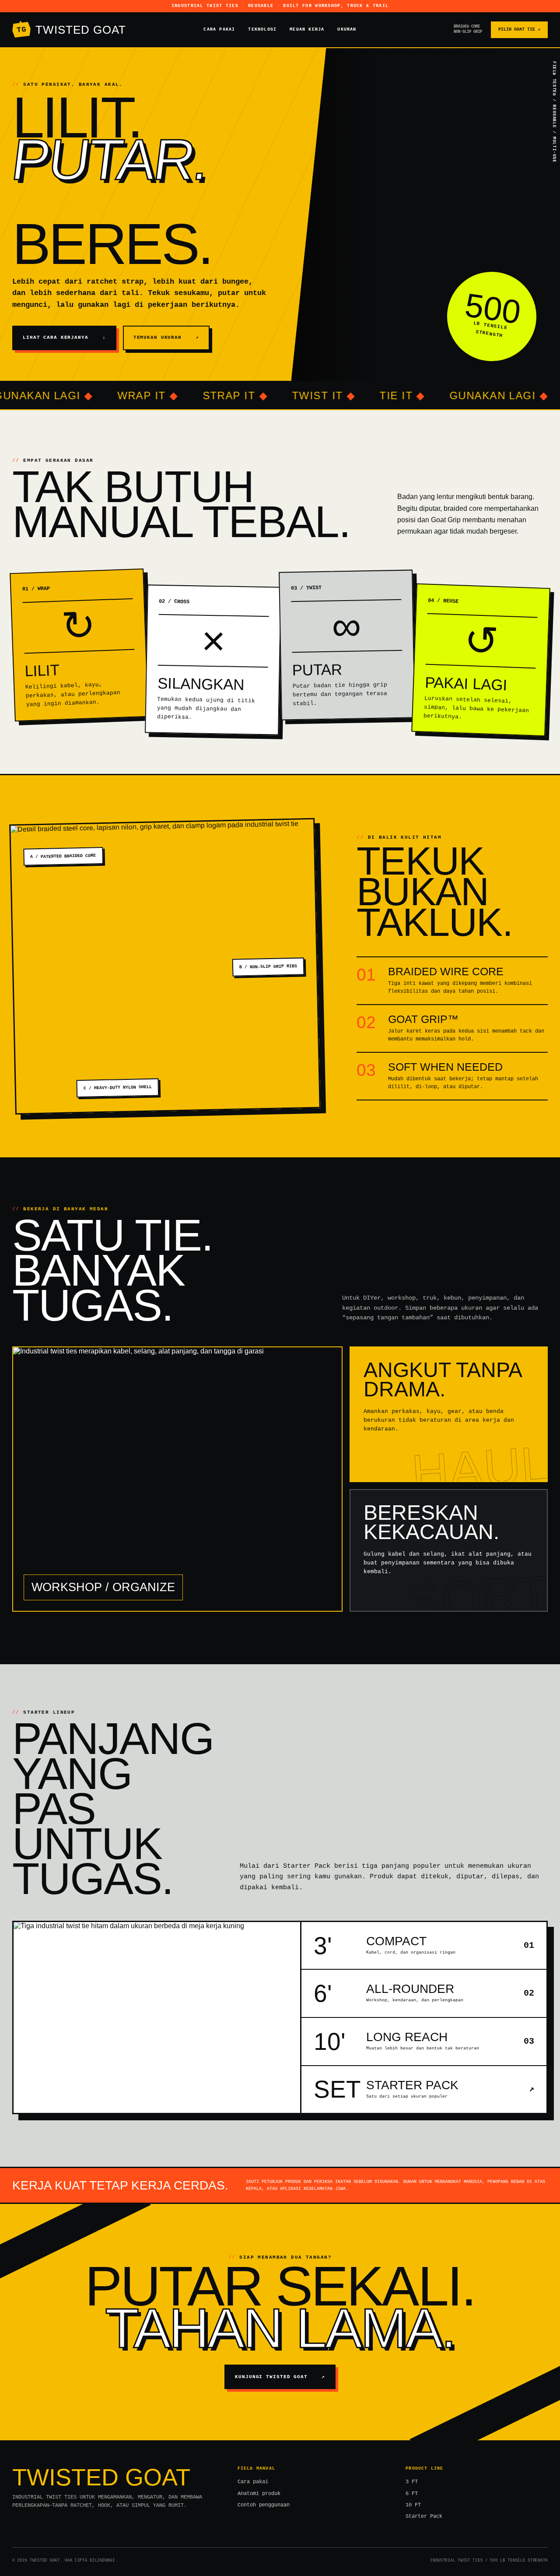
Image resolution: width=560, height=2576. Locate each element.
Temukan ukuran (166, 337)
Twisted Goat (71, 30)
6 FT (412, 2494)
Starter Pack (424, 2516)
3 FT (412, 2482)
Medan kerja (307, 30)
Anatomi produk (259, 2494)
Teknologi (262, 30)
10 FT (413, 2505)
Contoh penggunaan (264, 2505)
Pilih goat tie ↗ (519, 30)
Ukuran (347, 30)
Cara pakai (219, 30)
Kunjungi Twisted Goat (280, 2377)
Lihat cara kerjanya (64, 337)
